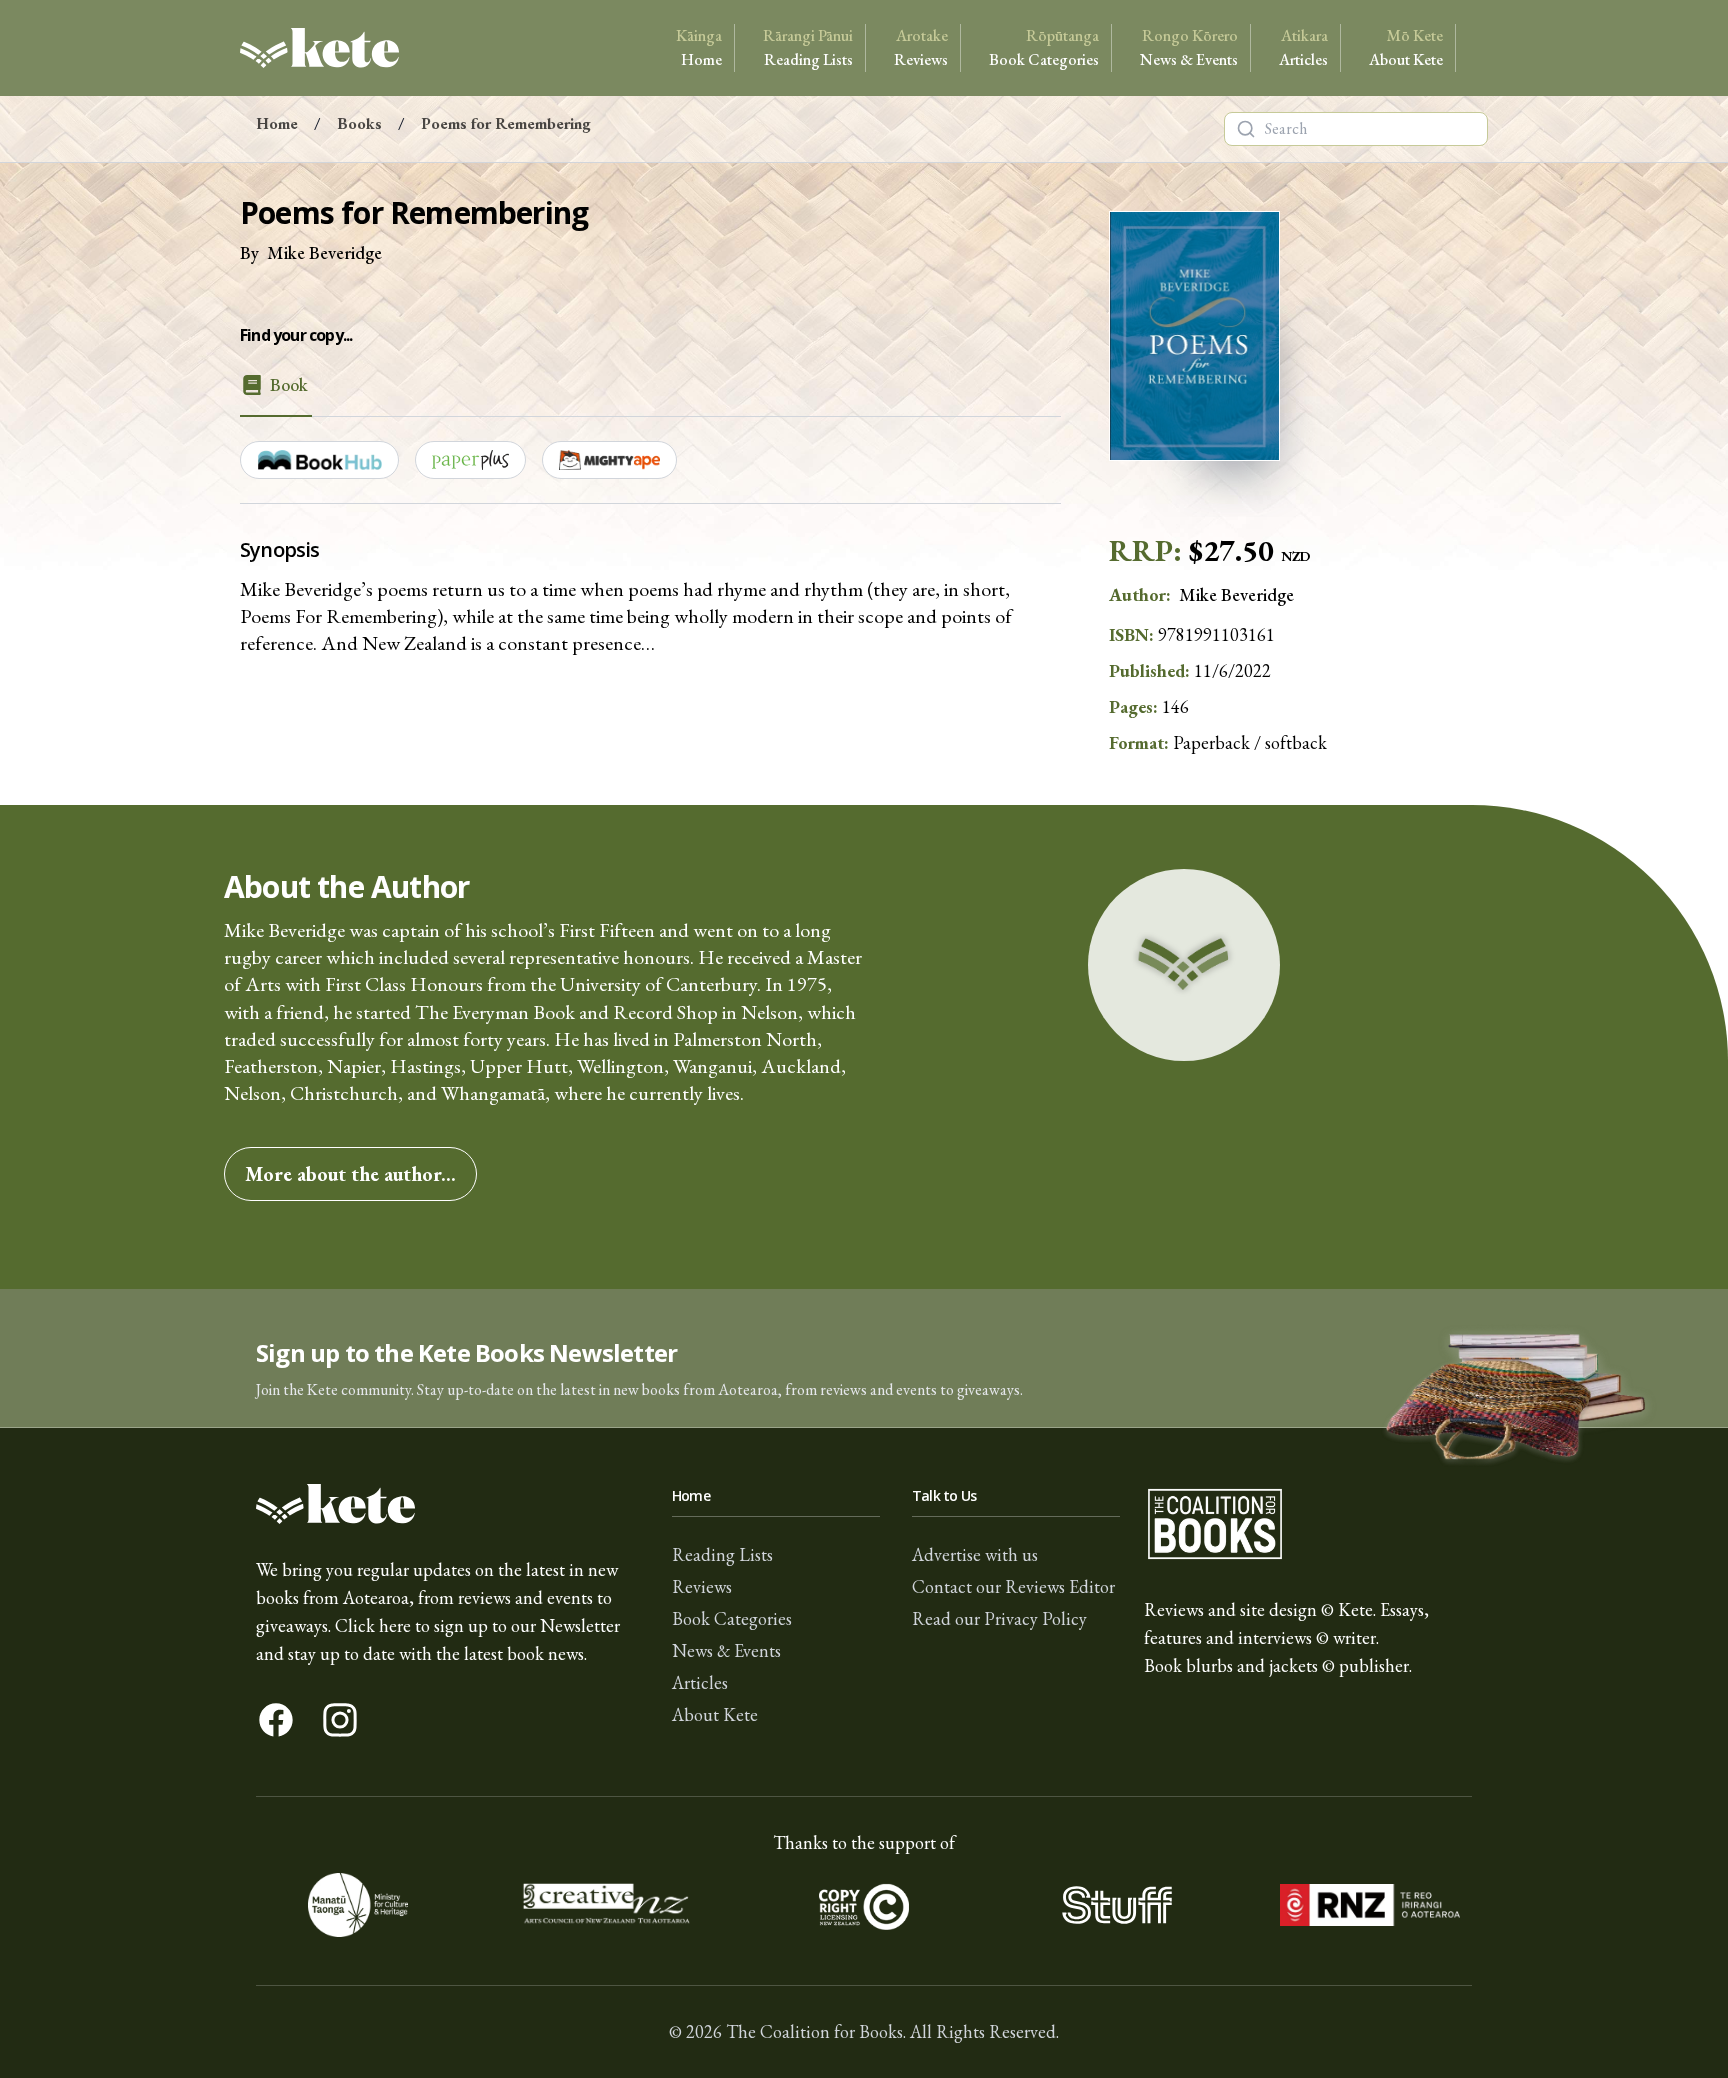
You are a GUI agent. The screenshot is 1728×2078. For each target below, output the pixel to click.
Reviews (921, 47)
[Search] (1246, 129)
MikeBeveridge (324, 252)
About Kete (1406, 47)
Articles (1303, 47)
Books (359, 123)
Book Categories (1044, 47)
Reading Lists (808, 47)
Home (699, 47)
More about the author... (350, 1174)
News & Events (1189, 47)
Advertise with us (975, 1554)
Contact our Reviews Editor (1013, 1586)
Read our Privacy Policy (999, 1618)
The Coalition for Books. (816, 2031)
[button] (864, 1358)
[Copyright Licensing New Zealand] (864, 1905)
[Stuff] (1116, 1905)
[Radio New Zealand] (1369, 1905)
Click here (373, 1625)
